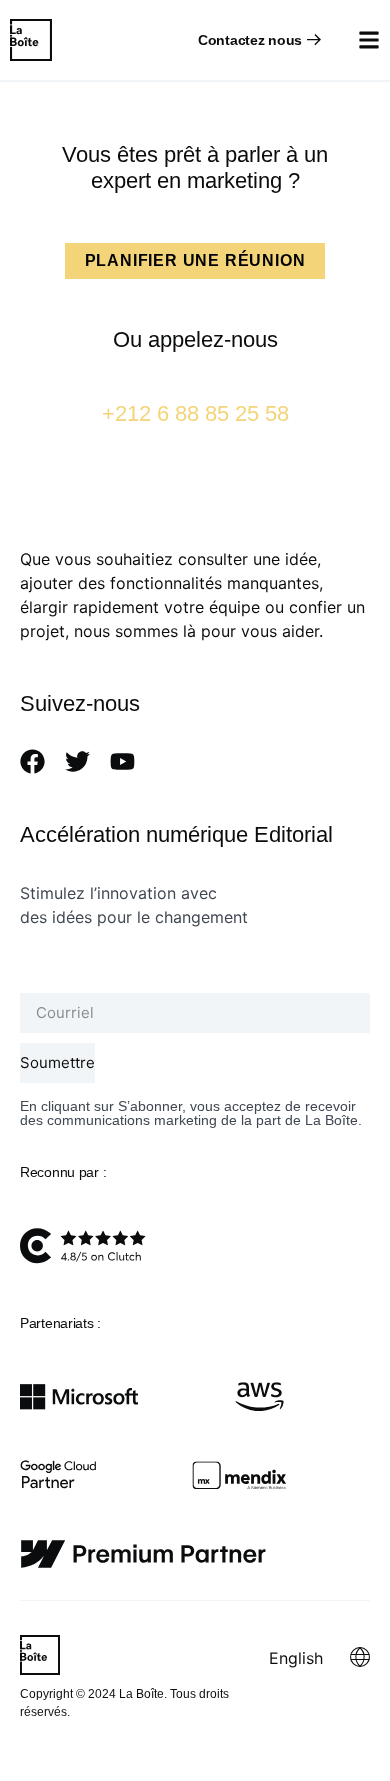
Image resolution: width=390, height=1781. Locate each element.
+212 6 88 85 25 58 (195, 413)
